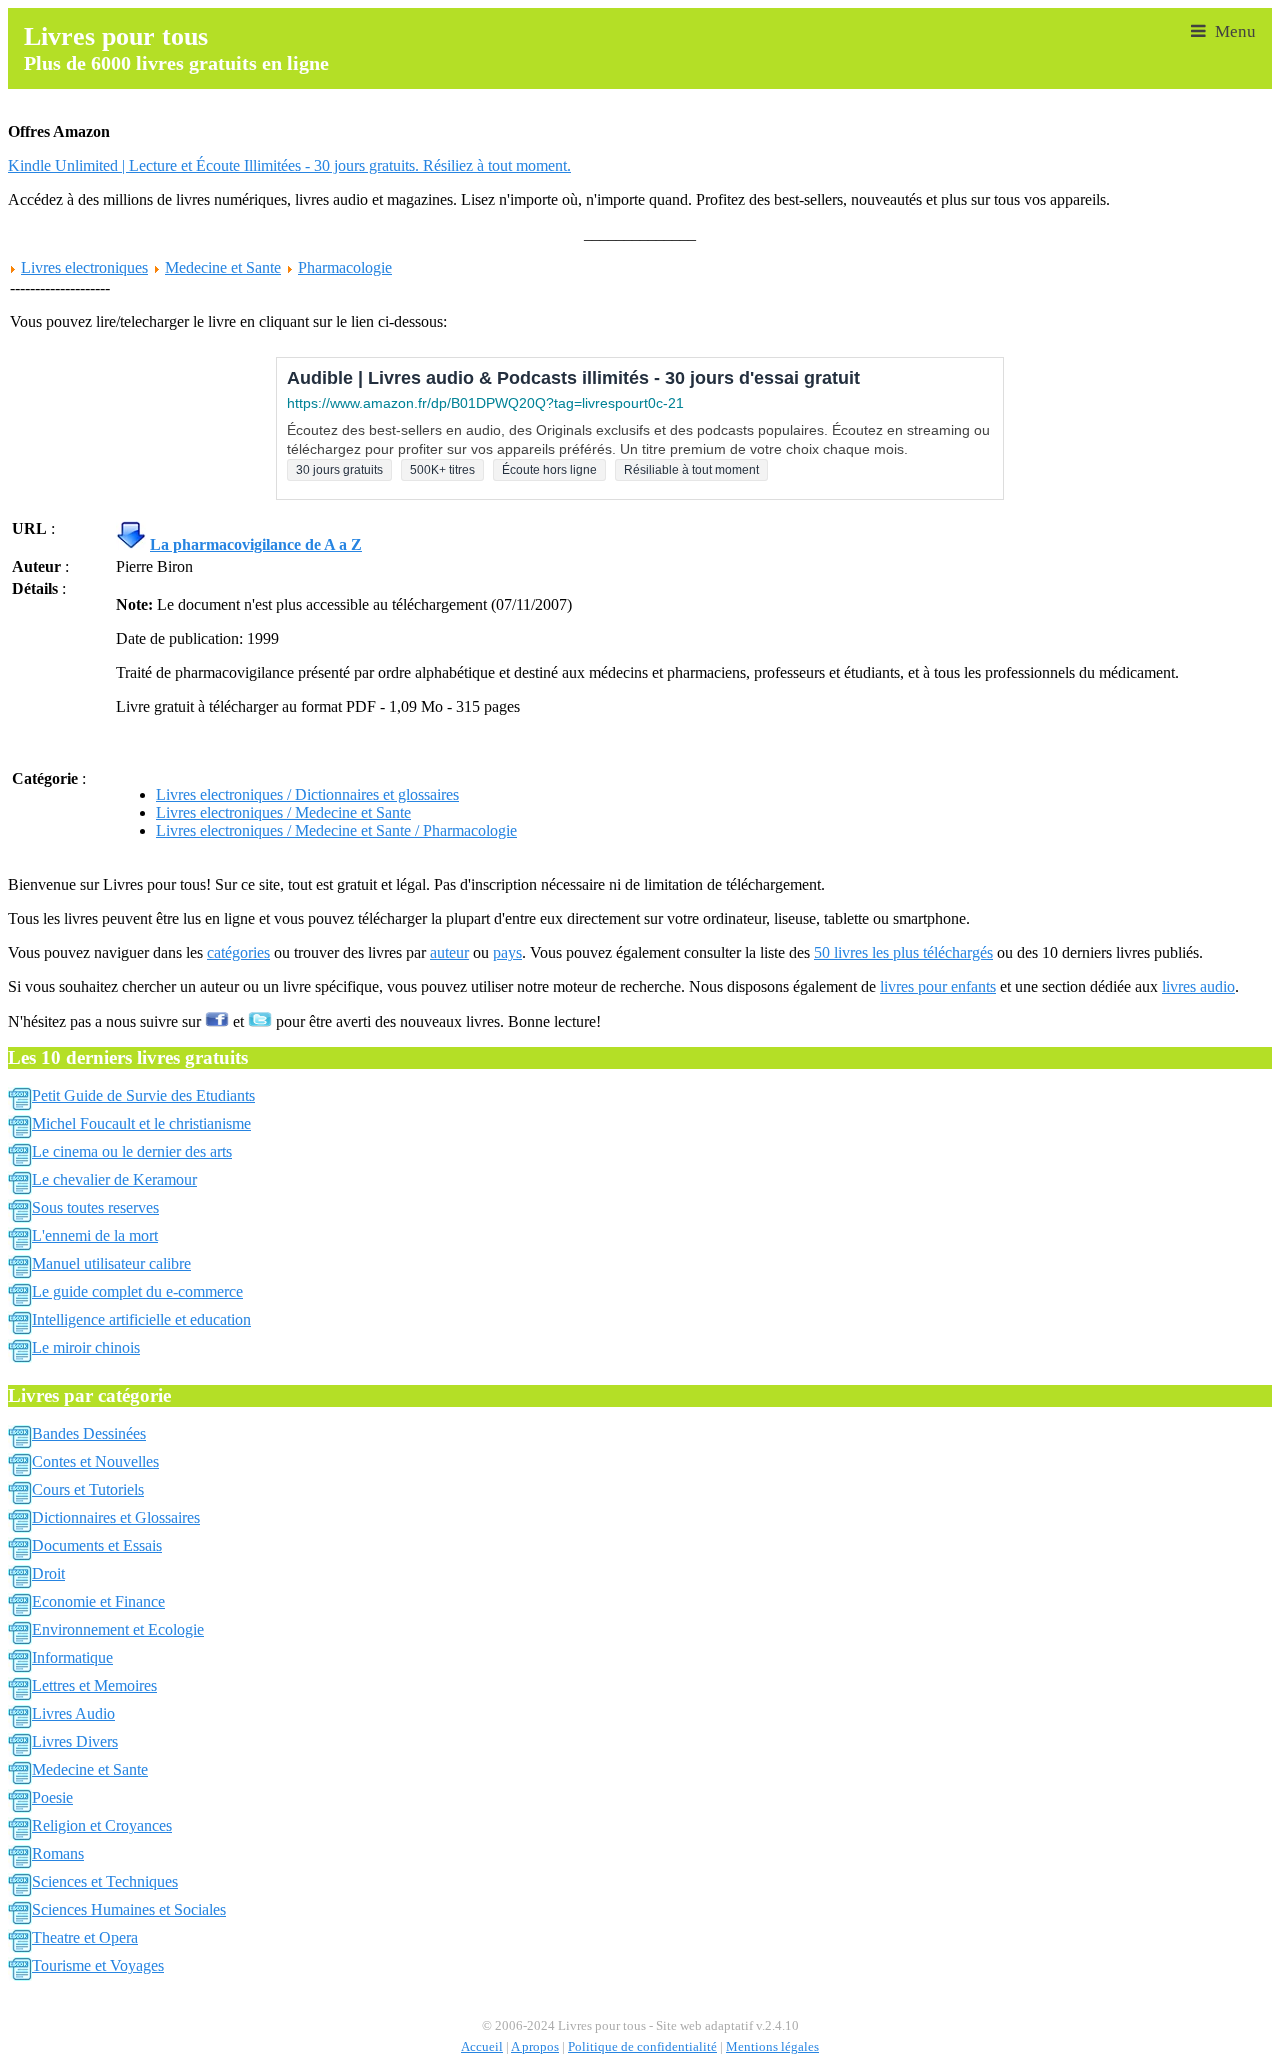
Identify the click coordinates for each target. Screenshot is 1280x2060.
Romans (58, 1853)
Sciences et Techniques (105, 1881)
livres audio (1198, 986)
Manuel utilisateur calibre (111, 1263)
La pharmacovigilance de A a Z (256, 544)
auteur (449, 952)
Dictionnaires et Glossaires (116, 1517)
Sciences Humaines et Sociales (129, 1909)
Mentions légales (772, 2047)
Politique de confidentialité (642, 2047)
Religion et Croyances (102, 1825)
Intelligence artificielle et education (141, 1319)
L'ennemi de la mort (95, 1235)
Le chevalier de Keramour (114, 1179)
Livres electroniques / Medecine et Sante (283, 812)
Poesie (52, 1797)
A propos (535, 2047)
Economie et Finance (98, 1601)
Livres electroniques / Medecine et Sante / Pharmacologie (336, 830)
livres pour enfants (938, 986)
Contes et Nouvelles (95, 1461)
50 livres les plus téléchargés (903, 952)
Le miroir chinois (86, 1347)
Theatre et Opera (85, 1937)
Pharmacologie (345, 267)
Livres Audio (73, 1713)
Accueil (482, 2047)
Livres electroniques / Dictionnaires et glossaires (307, 794)
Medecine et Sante (223, 267)
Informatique (72, 1657)
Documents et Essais (97, 1545)
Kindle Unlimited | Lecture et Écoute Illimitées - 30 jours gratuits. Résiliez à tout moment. (289, 165)
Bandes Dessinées (89, 1433)
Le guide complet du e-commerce (137, 1291)
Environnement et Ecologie (118, 1629)
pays (507, 952)
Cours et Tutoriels (88, 1489)
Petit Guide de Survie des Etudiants (143, 1095)
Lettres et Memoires (94, 1685)
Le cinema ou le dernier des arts (132, 1151)
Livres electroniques (84, 267)
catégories (238, 952)
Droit (48, 1573)
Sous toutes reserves (95, 1207)
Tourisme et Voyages (98, 1965)
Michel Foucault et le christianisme (141, 1123)
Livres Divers (75, 1741)
